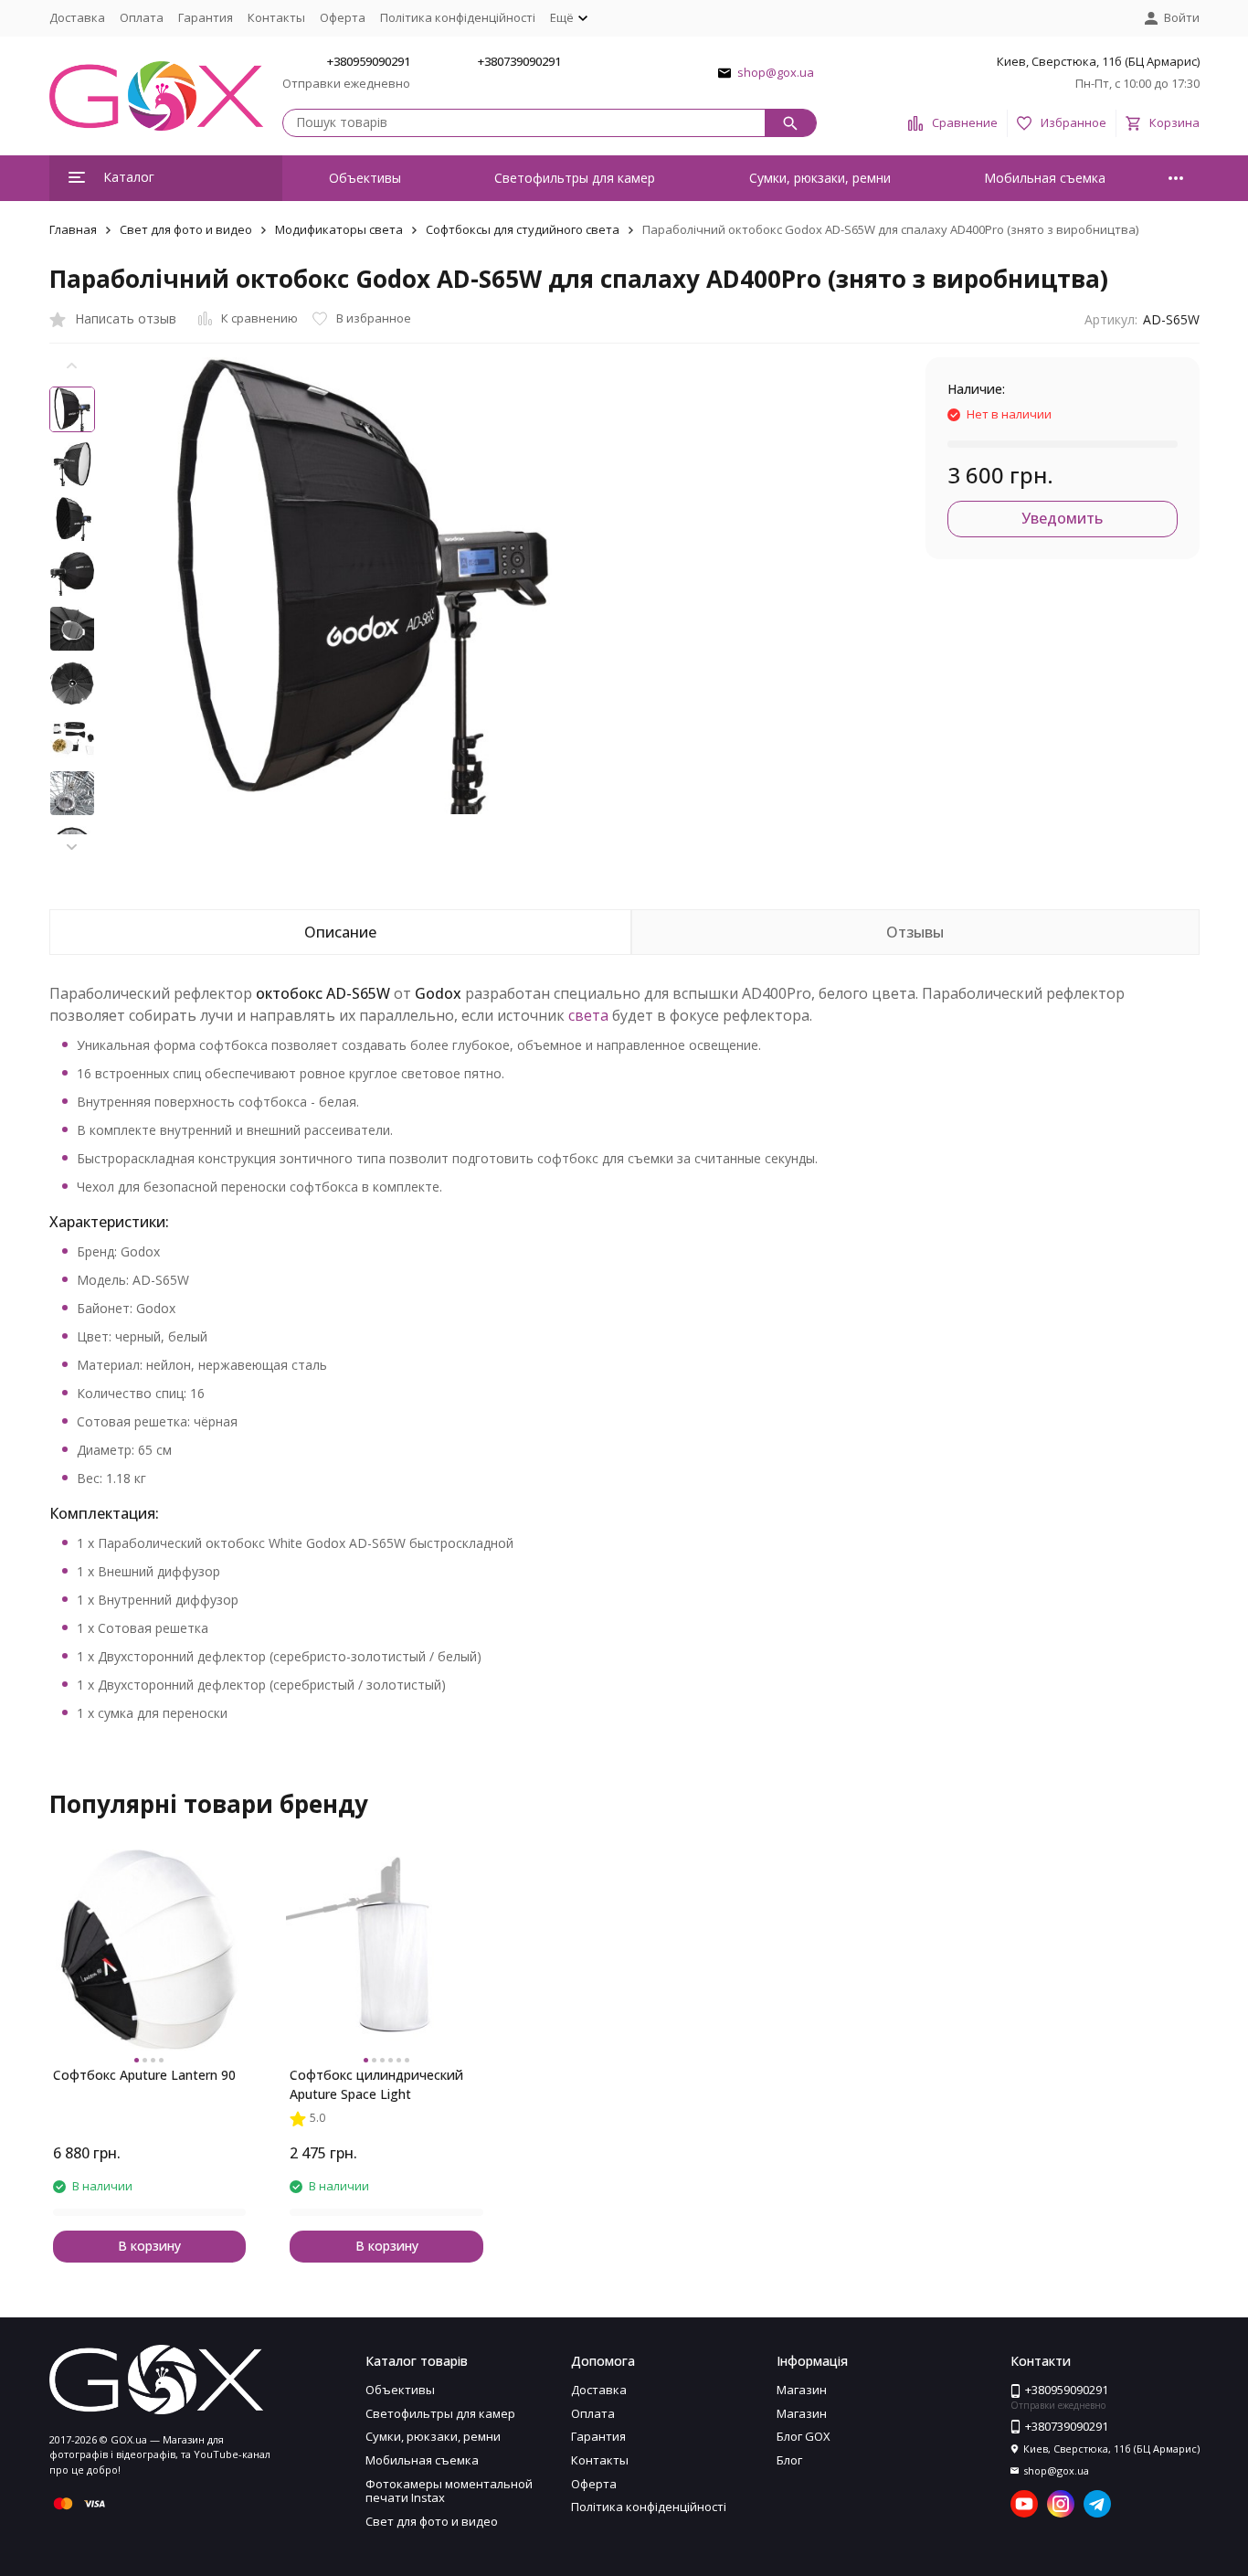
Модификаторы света (339, 229)
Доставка (77, 17)
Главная (73, 229)
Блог (789, 2460)
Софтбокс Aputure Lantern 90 (144, 2075)
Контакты (276, 17)
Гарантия (206, 17)
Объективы (365, 178)
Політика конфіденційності (458, 17)
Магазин (802, 2390)
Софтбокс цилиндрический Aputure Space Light (376, 2084)
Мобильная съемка (1045, 178)
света (588, 1015)
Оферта (343, 17)
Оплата (142, 17)
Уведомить (1062, 518)
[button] (72, 847)
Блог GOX (804, 2436)
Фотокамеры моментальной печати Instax (449, 2491)
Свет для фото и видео (186, 229)
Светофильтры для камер (575, 178)
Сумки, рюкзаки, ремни (820, 178)
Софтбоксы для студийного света (523, 229)
